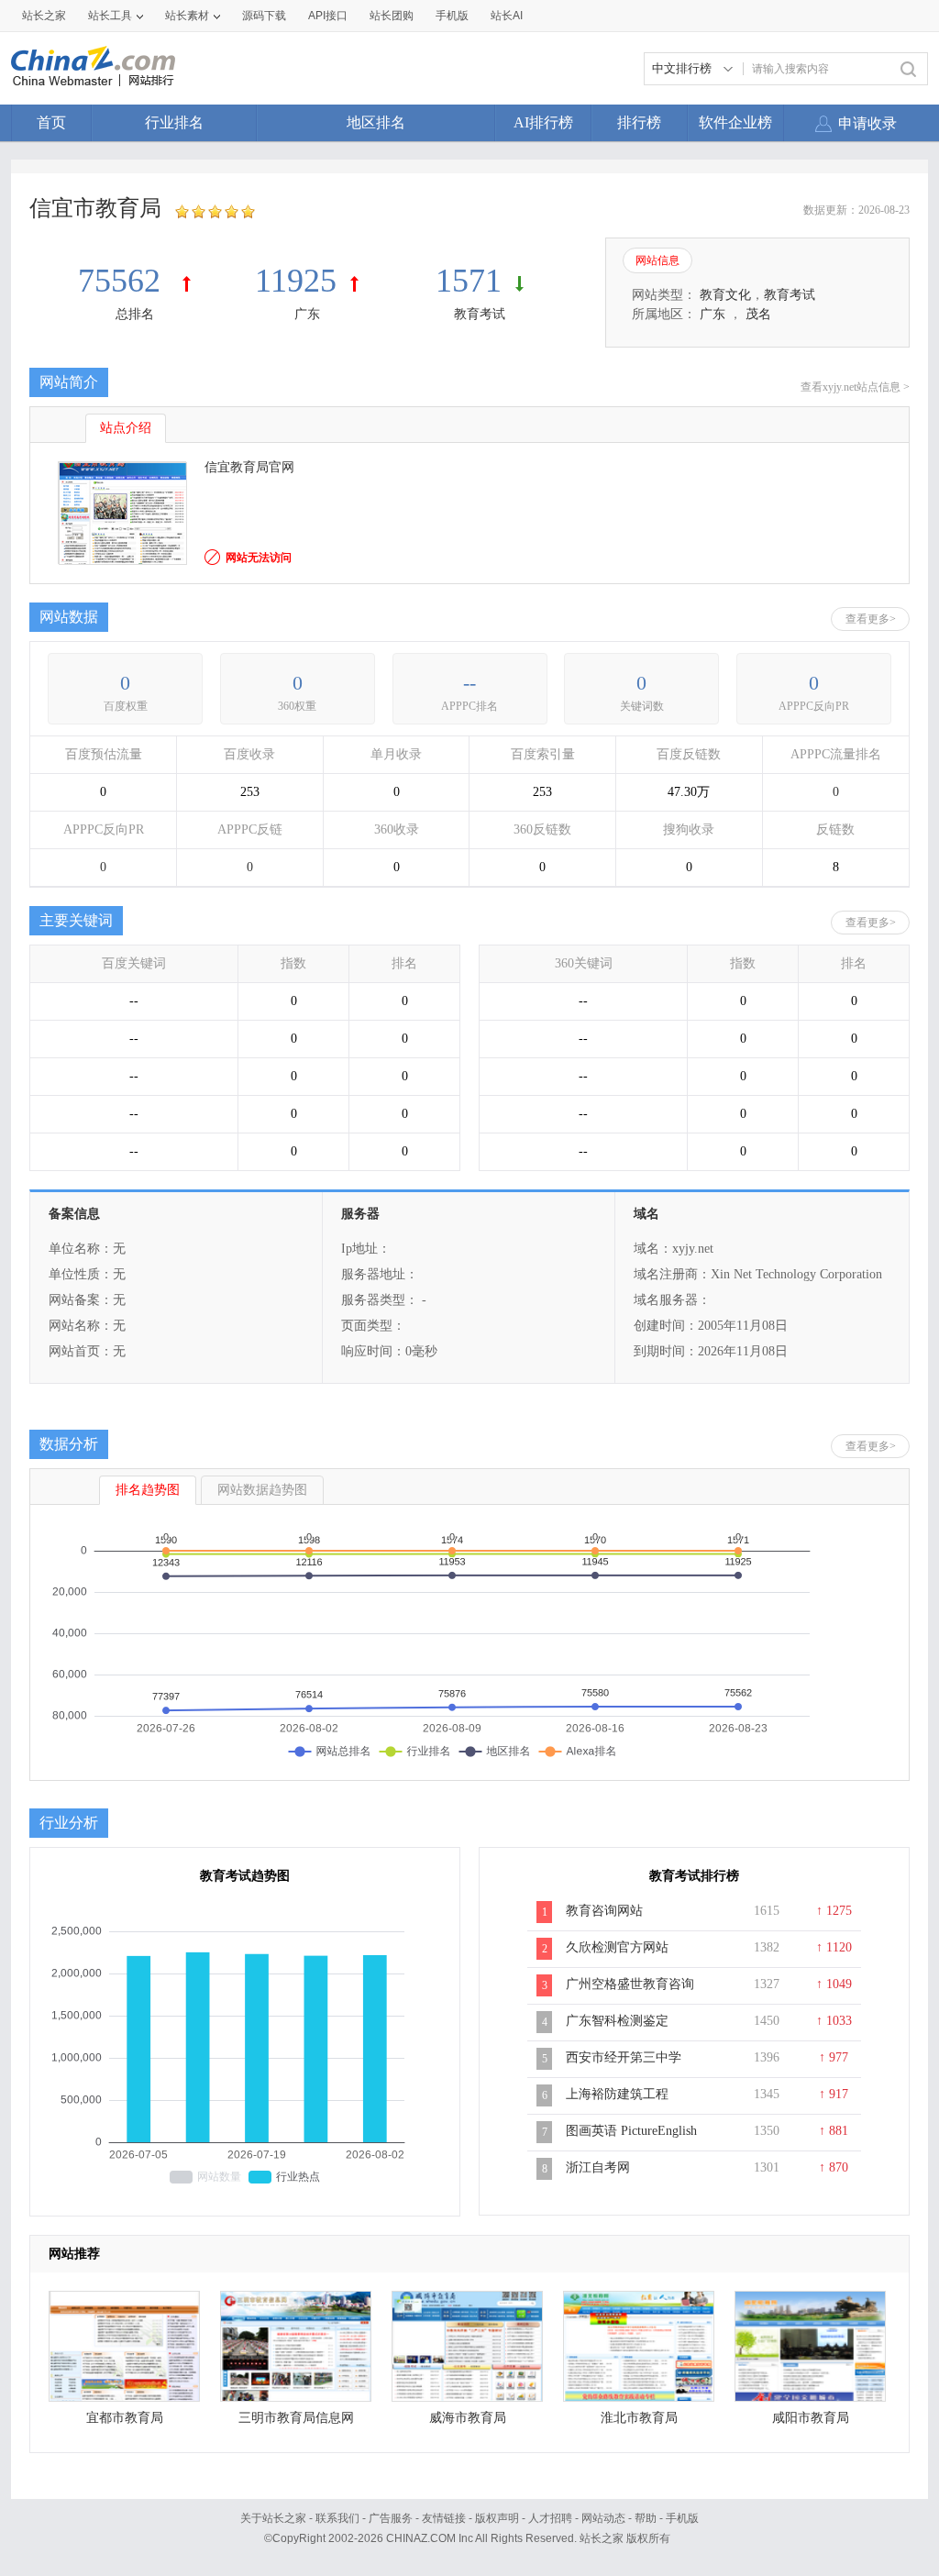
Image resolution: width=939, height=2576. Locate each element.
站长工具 (110, 16)
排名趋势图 (148, 1490)
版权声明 (497, 2518)
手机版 (682, 2518)
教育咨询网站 (604, 1911)
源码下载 (264, 16)
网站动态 (603, 2518)
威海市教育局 (468, 2418)
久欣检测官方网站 (617, 1947)
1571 (469, 281)
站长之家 (44, 16)
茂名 (758, 314)
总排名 (135, 314)
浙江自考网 (598, 2167)
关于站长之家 (273, 2518)
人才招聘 (550, 2518)
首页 (51, 122)
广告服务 (391, 2518)
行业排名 (174, 122)
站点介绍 (126, 428)
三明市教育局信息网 (296, 2418)
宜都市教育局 (125, 2418)
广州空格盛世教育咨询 (630, 1984)
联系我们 (337, 2518)
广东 (307, 314)
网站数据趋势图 (262, 1490)
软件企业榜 (735, 122)
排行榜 (639, 122)
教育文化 (725, 295)
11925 (296, 281)
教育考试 (480, 314)
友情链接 (444, 2518)
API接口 (328, 16)
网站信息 (657, 260)
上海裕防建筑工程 (617, 2094)
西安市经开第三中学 (624, 2057)
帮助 (646, 2518)
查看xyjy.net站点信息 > (855, 387)
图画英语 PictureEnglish (631, 2131)
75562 (123, 281)
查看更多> (871, 619)
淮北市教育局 (639, 2418)
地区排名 (376, 122)
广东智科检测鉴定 (617, 2021)
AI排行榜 (543, 122)
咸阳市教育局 (811, 2418)
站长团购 (392, 16)
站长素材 (187, 16)
